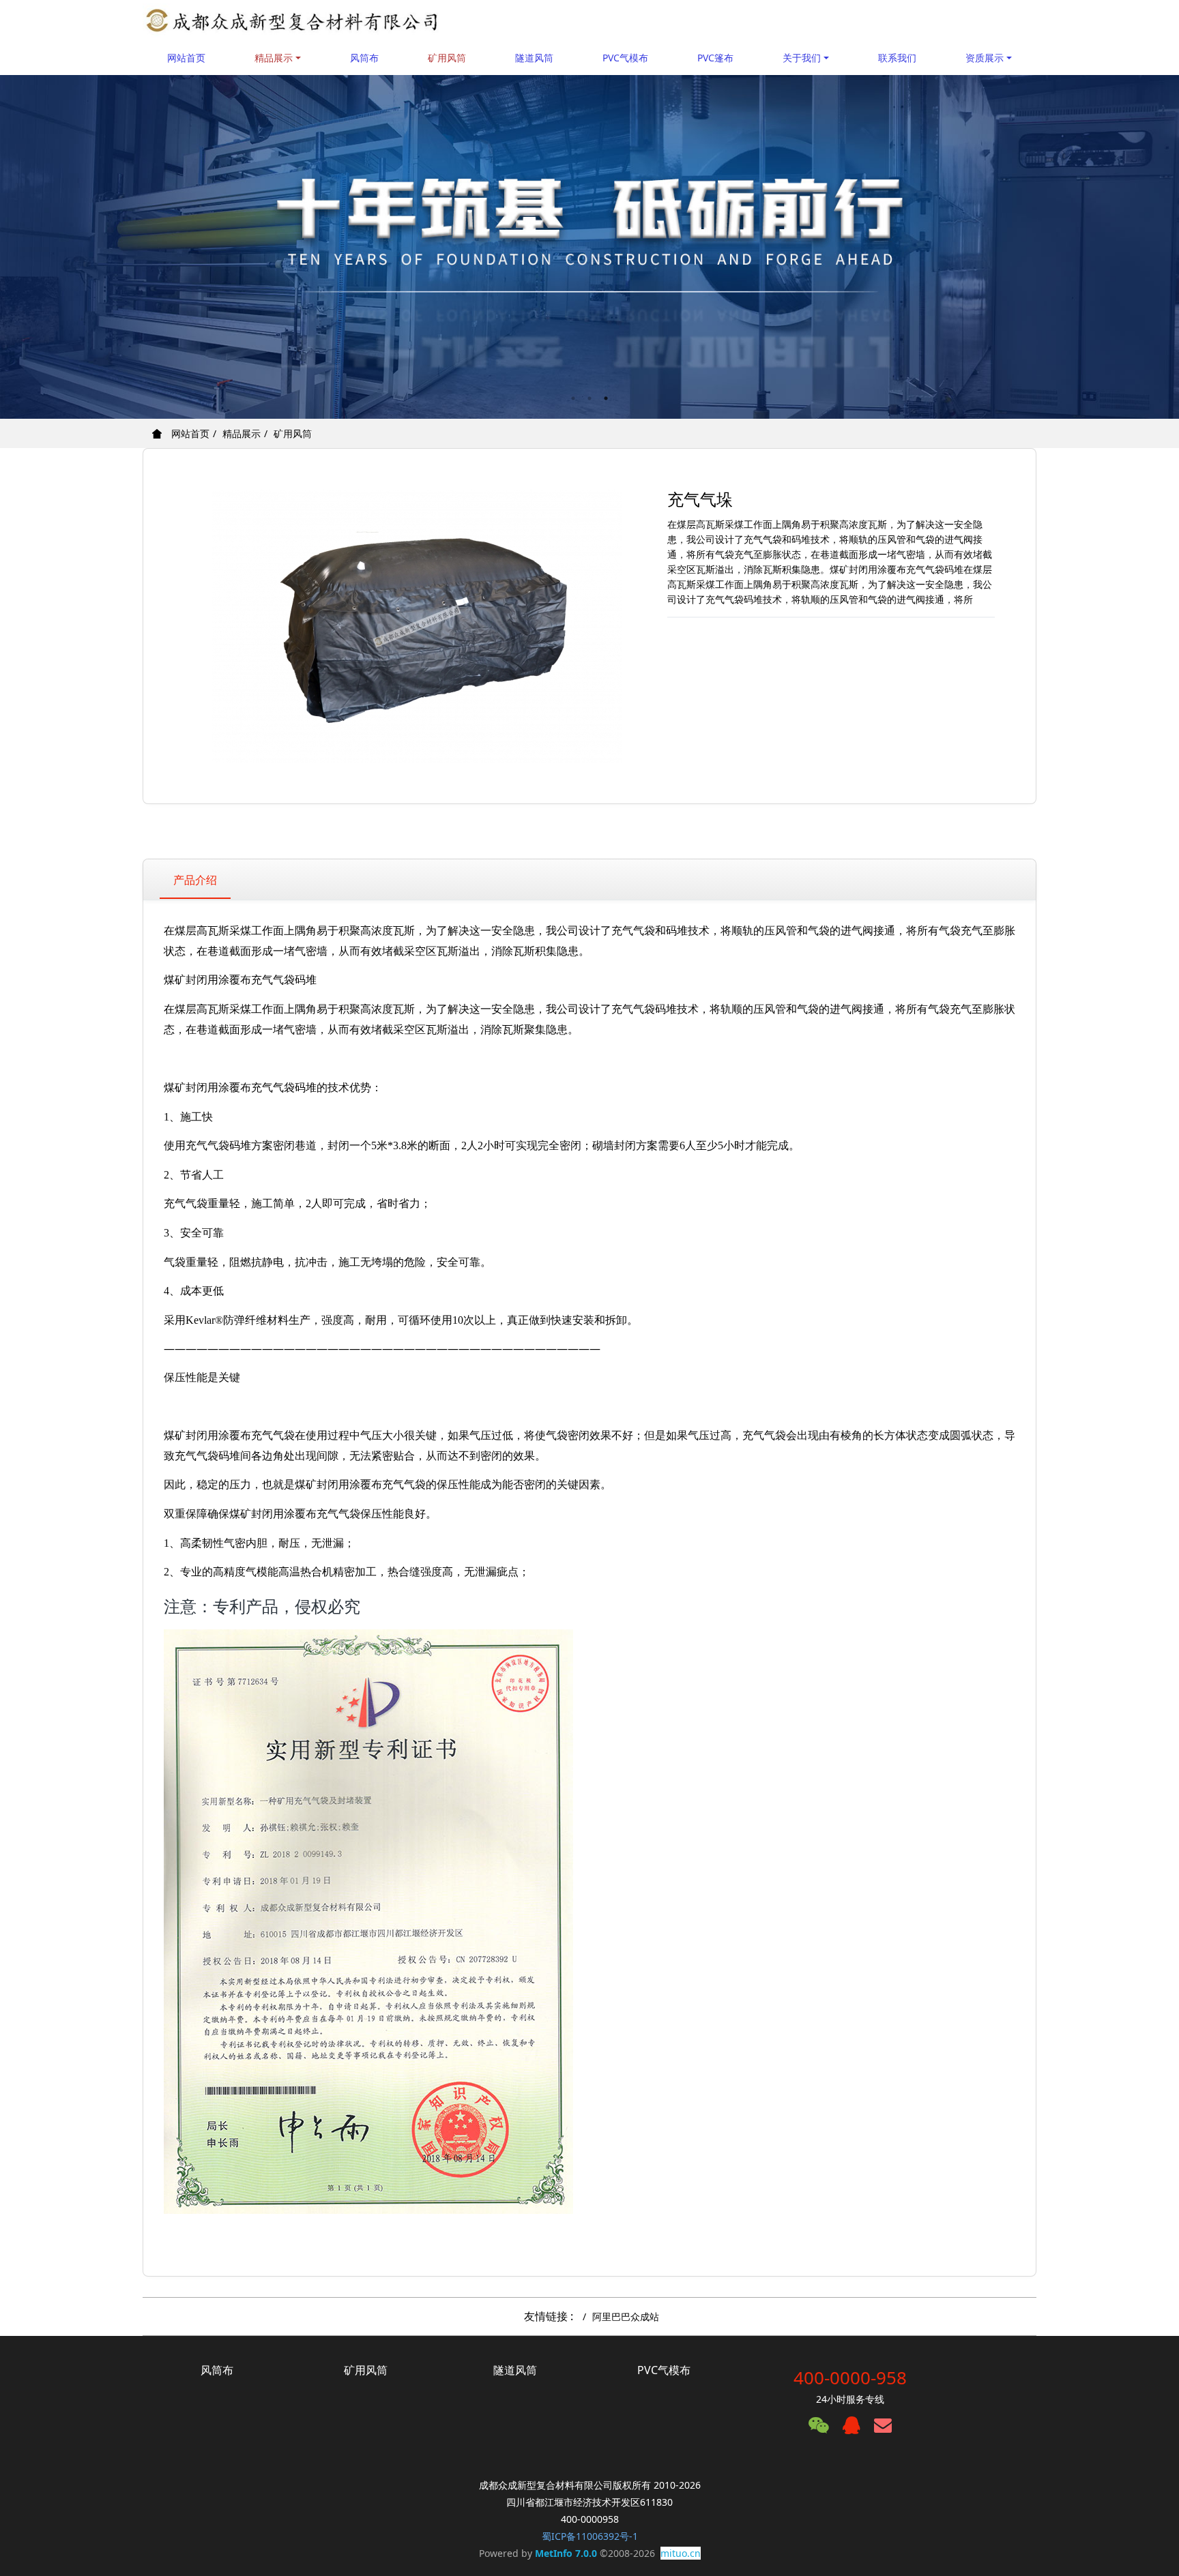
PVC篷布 (715, 58)
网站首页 (186, 58)
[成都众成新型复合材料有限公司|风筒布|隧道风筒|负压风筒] (292, 20)
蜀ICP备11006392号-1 (590, 2536)
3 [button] (606, 398)
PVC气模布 (625, 58)
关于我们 (802, 58)
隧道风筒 (534, 58)
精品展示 (274, 58)
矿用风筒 (447, 58)
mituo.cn (681, 2553)
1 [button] (573, 398)
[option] (589, 247)
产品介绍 (195, 880)
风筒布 (364, 58)
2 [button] (589, 398)
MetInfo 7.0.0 (566, 2553)
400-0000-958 (850, 2378)
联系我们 (897, 58)
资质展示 (985, 58)
